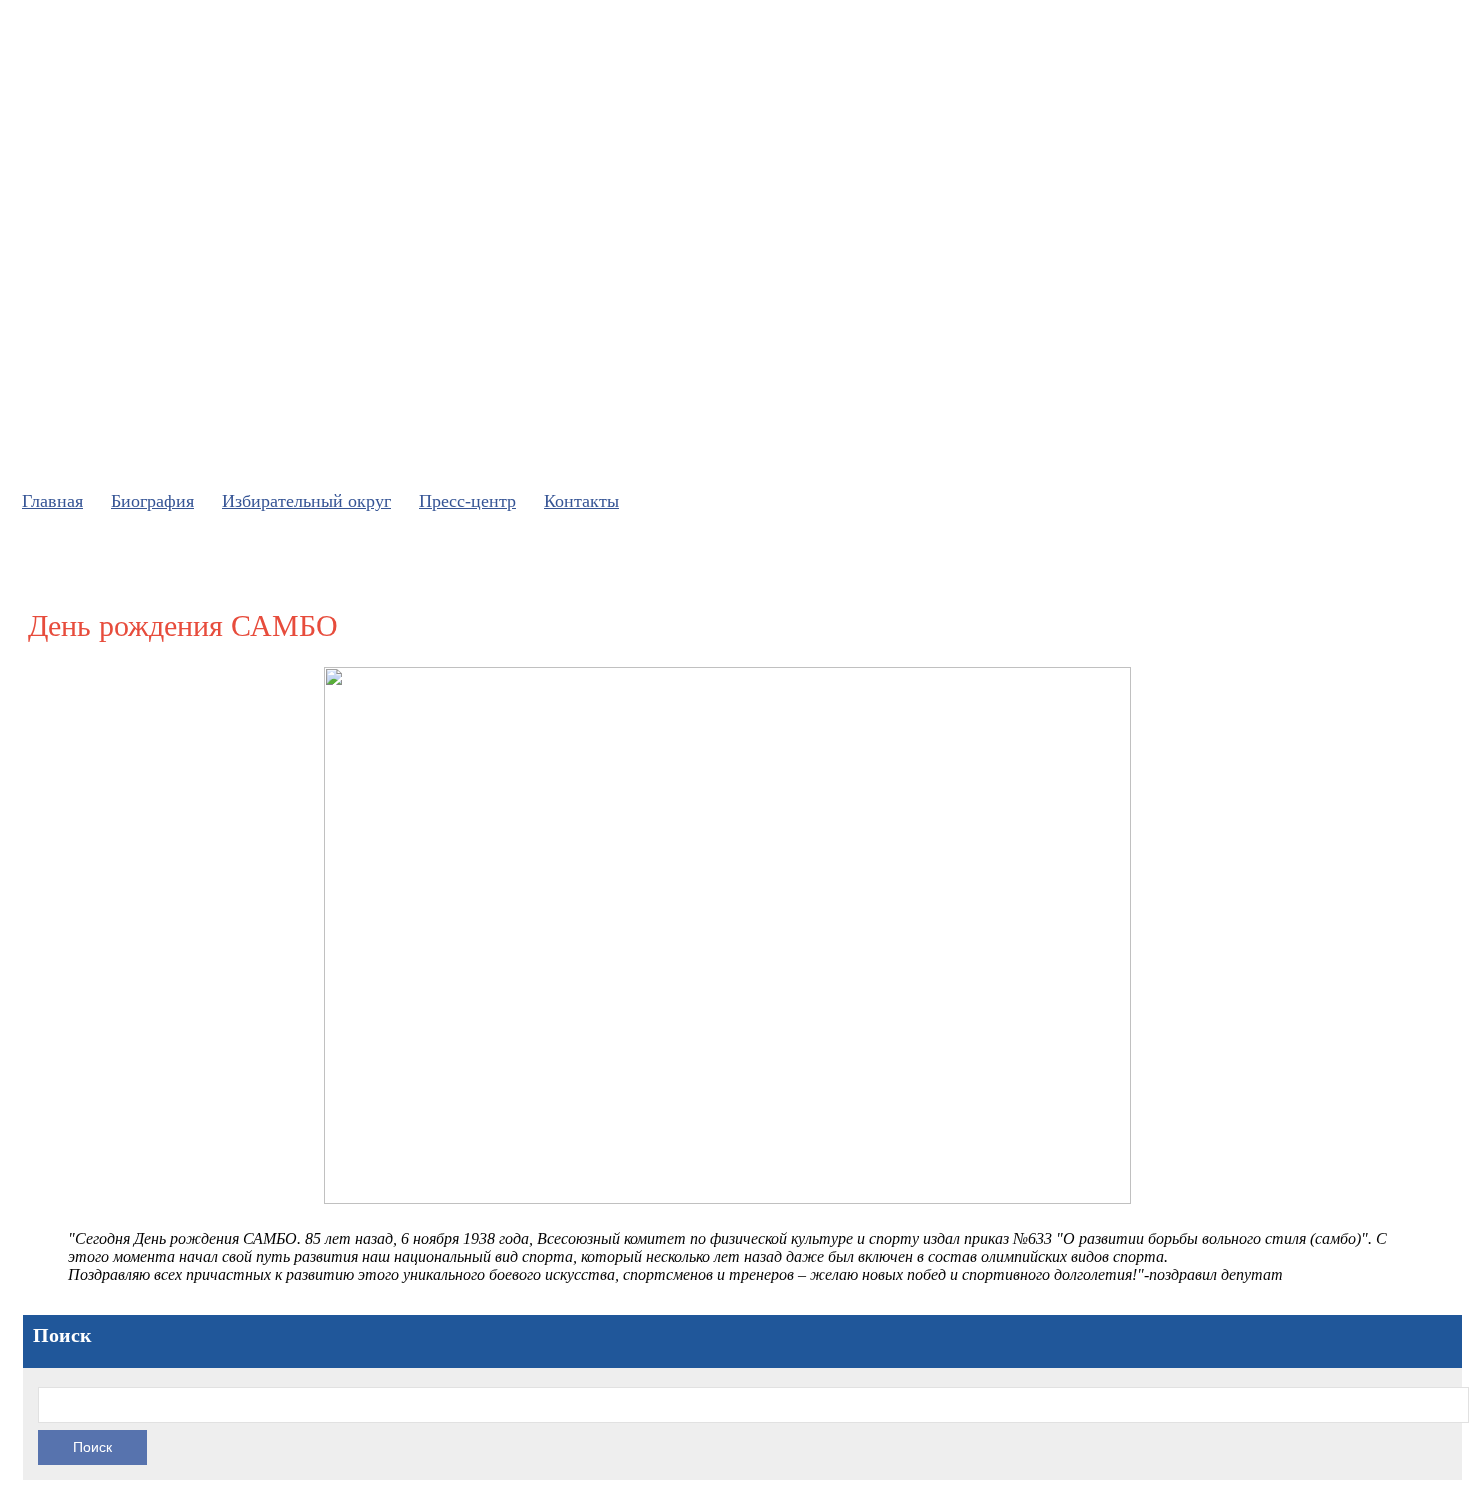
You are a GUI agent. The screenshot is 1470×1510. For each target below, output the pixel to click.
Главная (52, 501)
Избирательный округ (306, 501)
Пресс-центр (467, 501)
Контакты (581, 501)
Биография (152, 501)
